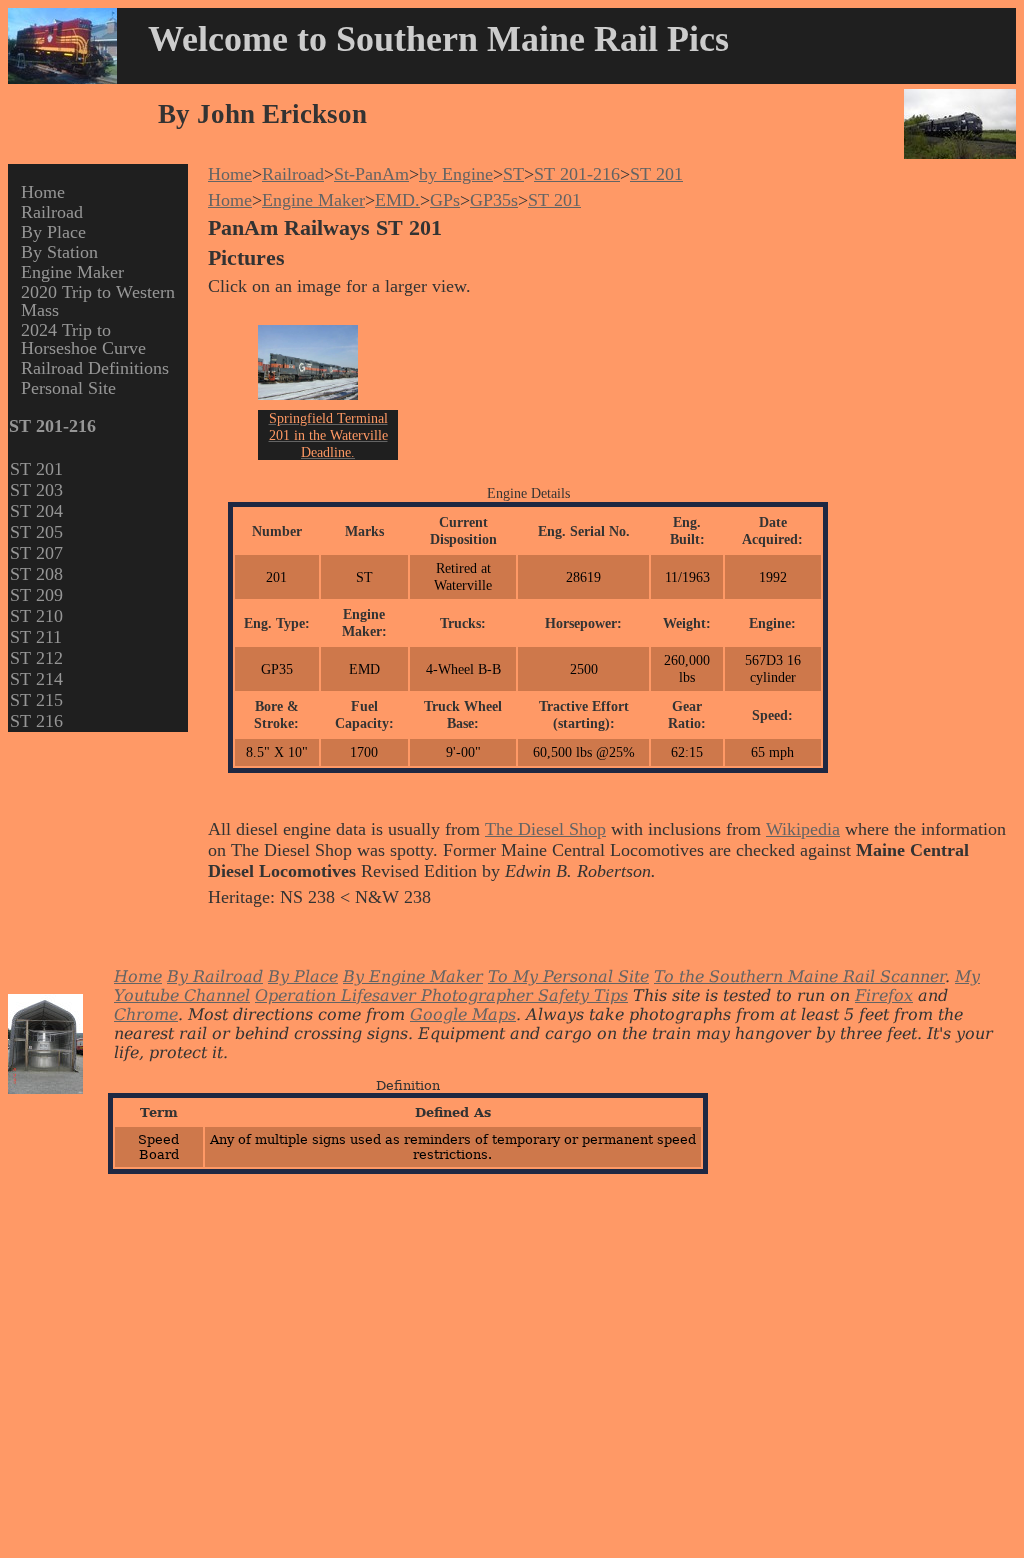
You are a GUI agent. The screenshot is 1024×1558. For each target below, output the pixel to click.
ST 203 (36, 490)
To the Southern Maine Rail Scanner (799, 976)
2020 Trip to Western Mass (98, 301)
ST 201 (36, 469)
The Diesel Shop (545, 829)
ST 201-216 (577, 174)
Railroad (52, 212)
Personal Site (68, 388)
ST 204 (36, 511)
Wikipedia (803, 829)
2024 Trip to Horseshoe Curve (83, 339)
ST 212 (36, 658)
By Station (59, 252)
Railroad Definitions (95, 368)
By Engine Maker (413, 976)
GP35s (494, 200)
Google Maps (463, 1014)
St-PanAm (371, 174)
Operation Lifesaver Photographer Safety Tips (441, 995)
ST (513, 174)
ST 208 (36, 574)
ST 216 (36, 721)
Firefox (884, 995)
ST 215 (36, 700)
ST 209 (36, 595)
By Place (53, 232)
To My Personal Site (568, 976)
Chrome (146, 1014)
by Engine (456, 174)
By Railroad (215, 976)
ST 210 (36, 616)
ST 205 (36, 532)
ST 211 (36, 637)
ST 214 (36, 679)
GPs (445, 200)
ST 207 (36, 553)
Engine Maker (72, 272)
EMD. (397, 200)
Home (43, 192)
